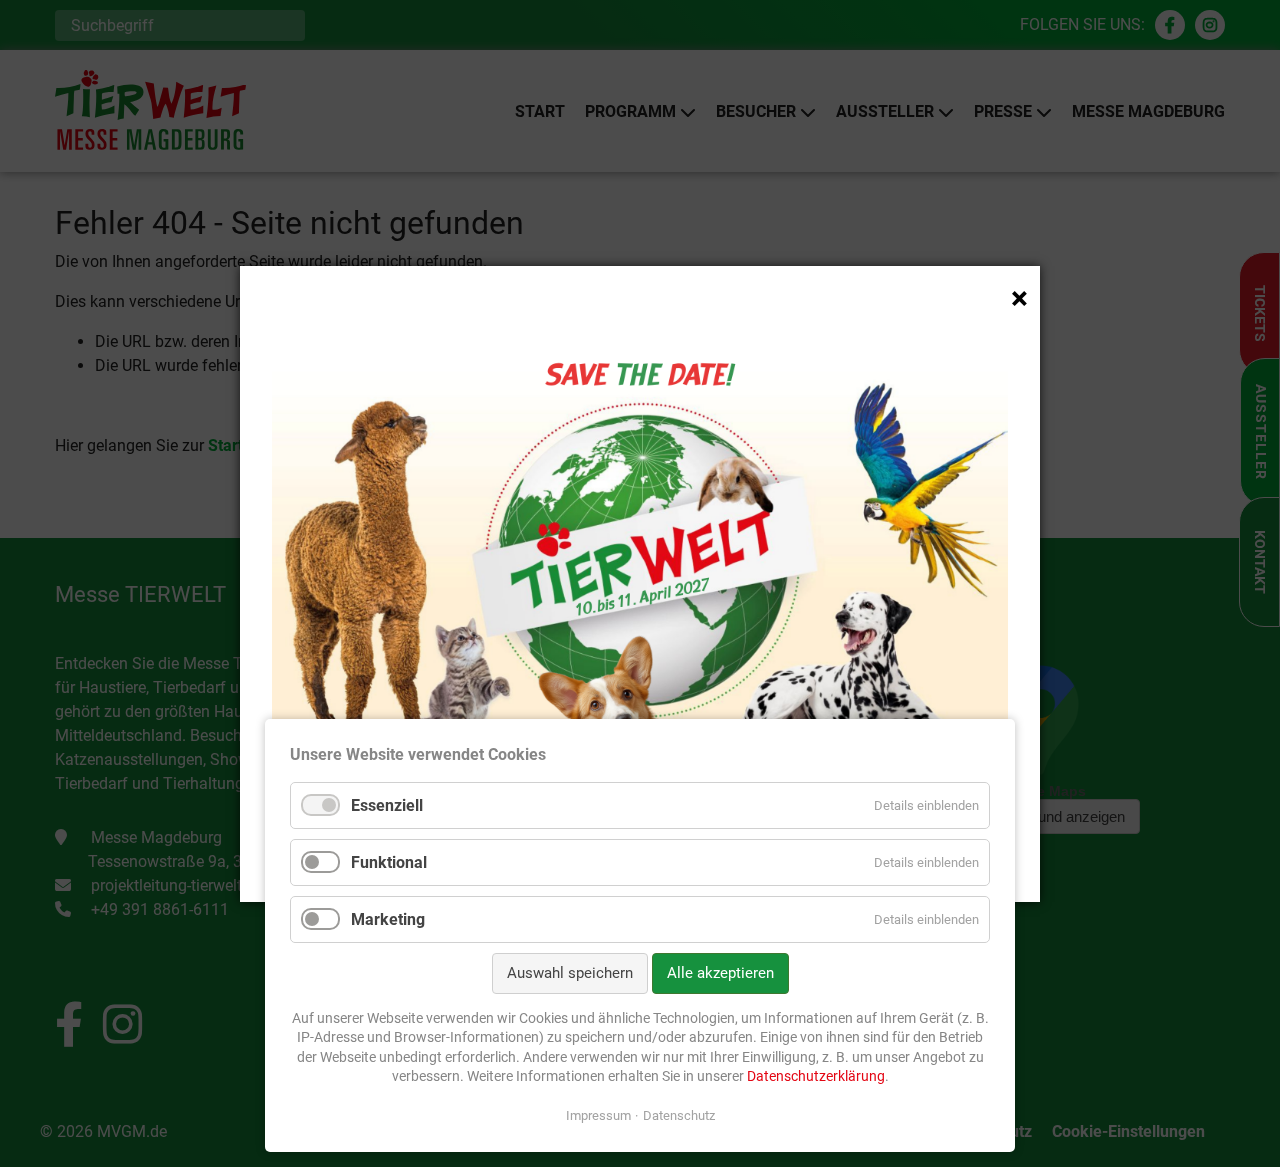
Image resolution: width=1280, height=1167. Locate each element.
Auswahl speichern (570, 973)
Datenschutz (679, 1115)
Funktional (389, 862)
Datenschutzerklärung (816, 1076)
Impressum (598, 1115)
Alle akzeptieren (720, 973)
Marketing (388, 919)
